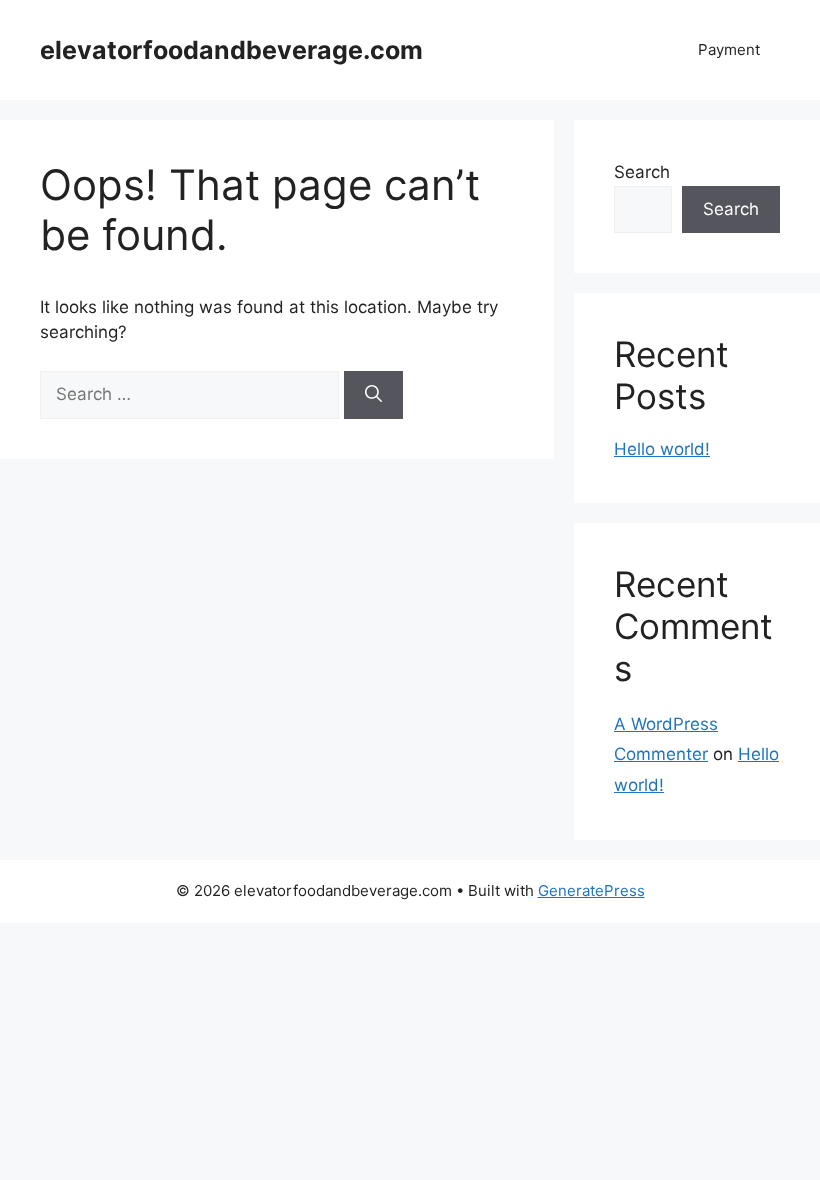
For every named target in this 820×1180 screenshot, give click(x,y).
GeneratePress (591, 890)
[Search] (373, 395)
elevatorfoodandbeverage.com (231, 50)
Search (642, 172)
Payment (729, 49)
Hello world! (662, 449)
